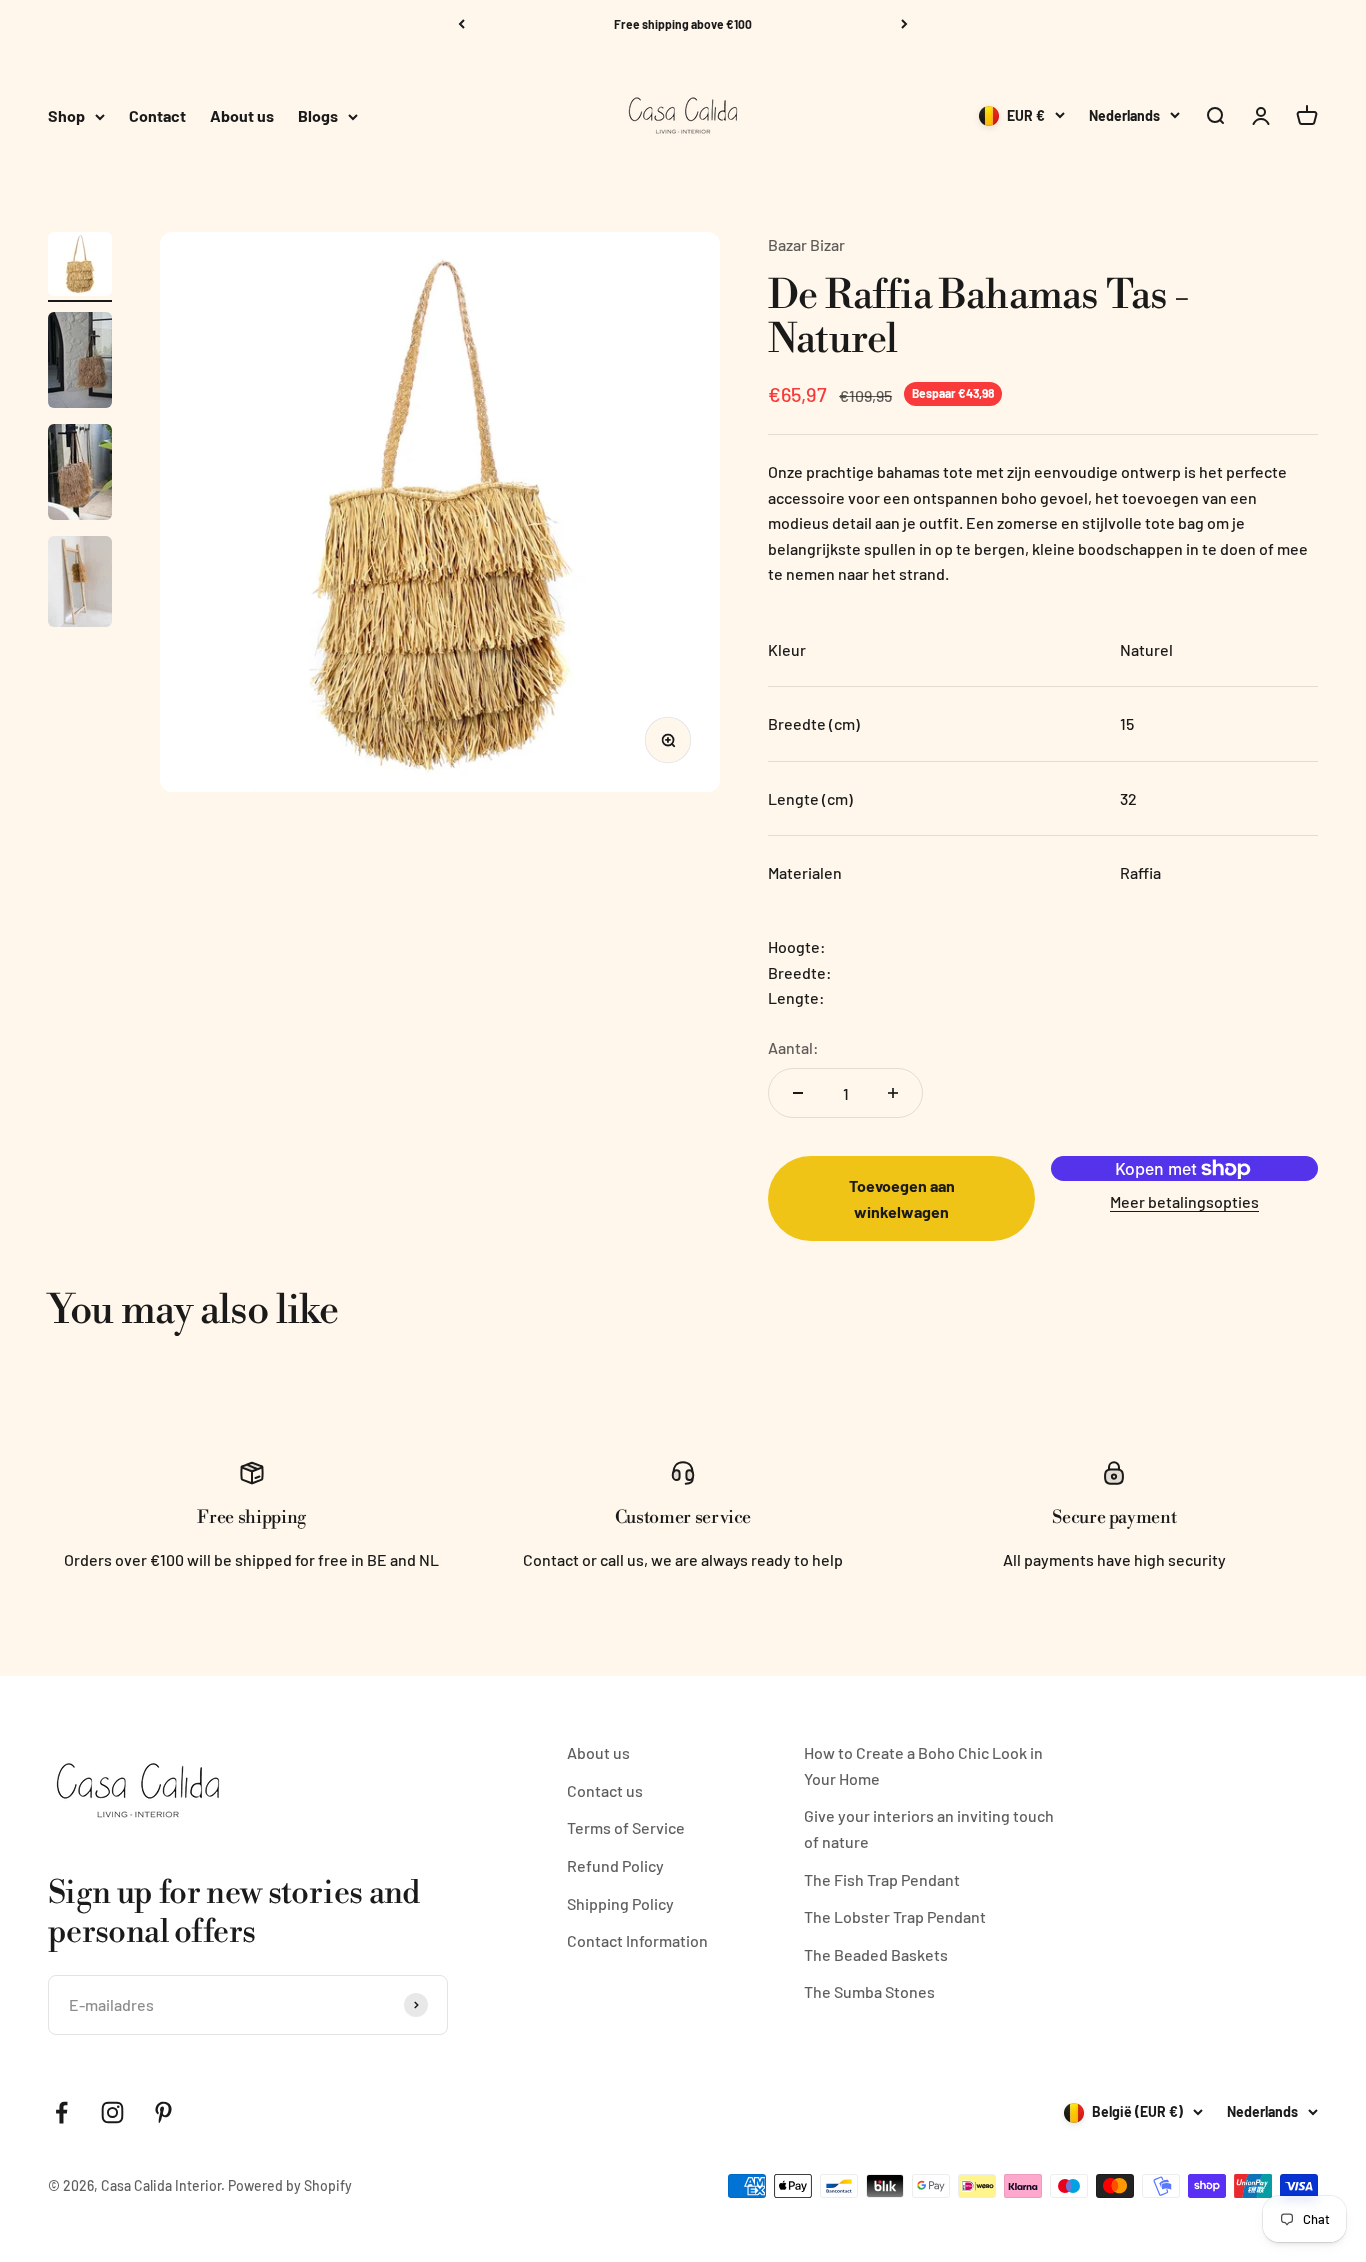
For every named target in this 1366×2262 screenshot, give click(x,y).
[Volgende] (904, 24)
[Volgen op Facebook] (61, 2112)
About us (242, 116)
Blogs (318, 116)
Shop (66, 116)
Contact (157, 116)
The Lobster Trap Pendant (895, 1916)
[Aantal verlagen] (798, 1093)
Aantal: (793, 1047)
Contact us (605, 1790)
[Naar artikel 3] (80, 475)
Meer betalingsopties (1184, 1201)
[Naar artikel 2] (80, 363)
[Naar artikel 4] (80, 584)
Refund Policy (615, 1865)
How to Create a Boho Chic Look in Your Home (923, 1765)
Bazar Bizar (806, 244)
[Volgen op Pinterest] (163, 2112)
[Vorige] (461, 24)
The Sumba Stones (869, 1991)
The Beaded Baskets (876, 1954)
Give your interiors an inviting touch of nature (929, 1828)
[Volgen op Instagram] (112, 2112)
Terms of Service (626, 1827)
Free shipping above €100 (683, 24)
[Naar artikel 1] (80, 267)
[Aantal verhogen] (893, 1093)
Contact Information (637, 1940)
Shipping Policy (620, 1903)
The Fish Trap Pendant (882, 1879)
